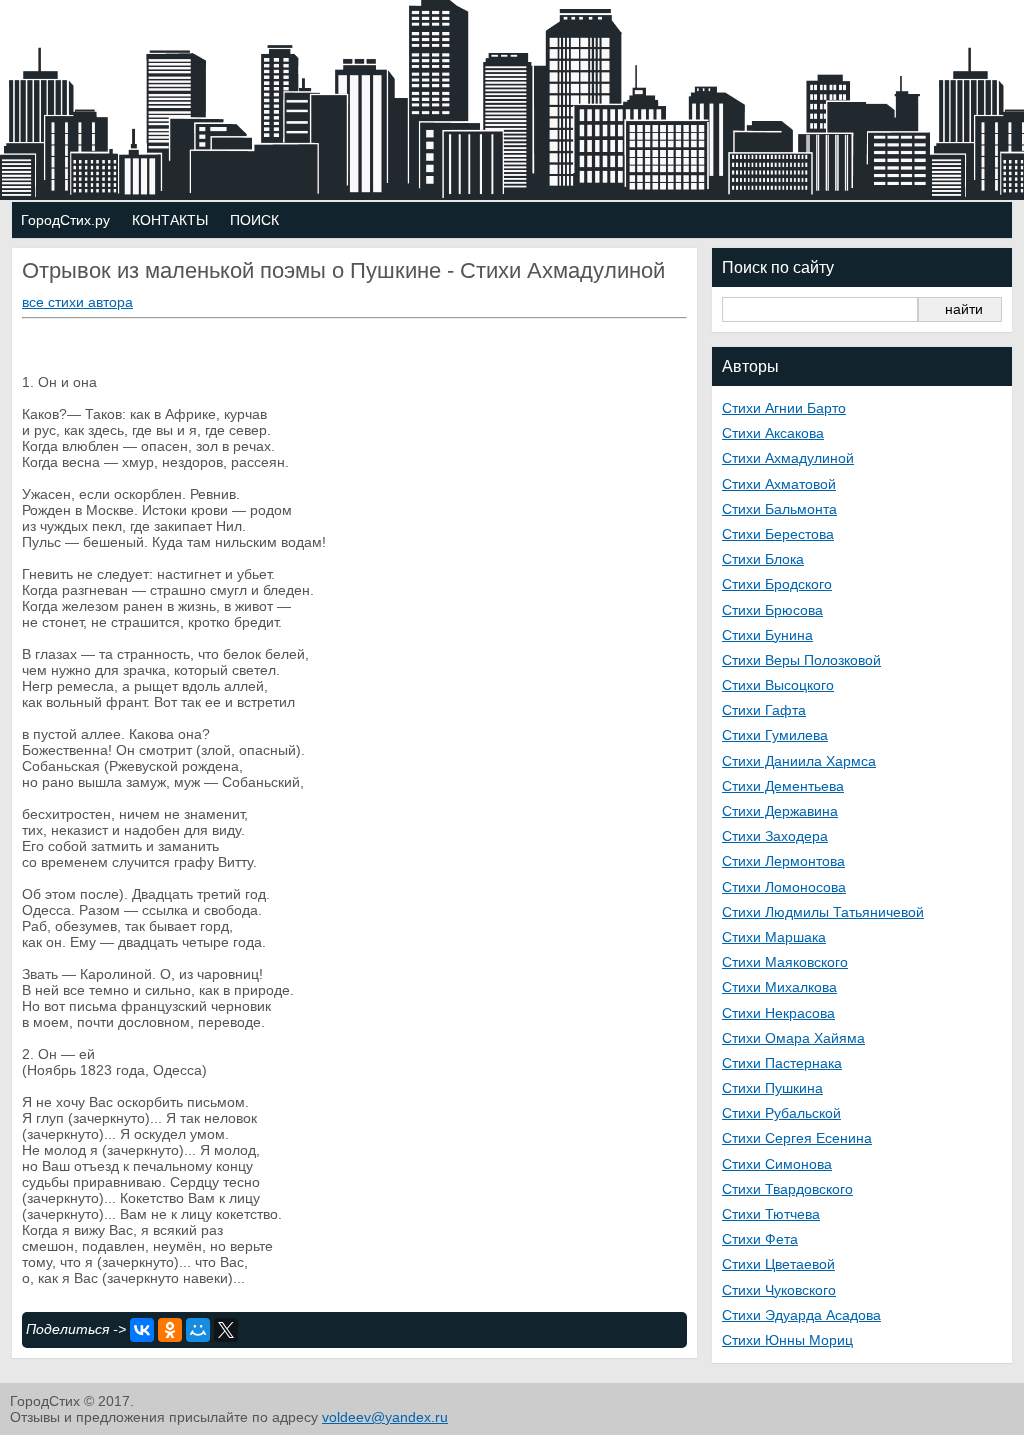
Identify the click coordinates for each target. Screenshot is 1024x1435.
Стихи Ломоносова (784, 887)
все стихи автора (77, 302)
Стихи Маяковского (785, 962)
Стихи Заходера (775, 836)
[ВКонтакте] (142, 1330)
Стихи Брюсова (772, 610)
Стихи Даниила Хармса (799, 761)
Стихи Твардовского (787, 1189)
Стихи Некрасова (778, 1013)
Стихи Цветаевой (778, 1264)
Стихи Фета (760, 1239)
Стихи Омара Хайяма (793, 1038)
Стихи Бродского (777, 584)
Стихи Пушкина (772, 1088)
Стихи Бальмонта (779, 509)
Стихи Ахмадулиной (788, 458)
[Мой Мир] (198, 1330)
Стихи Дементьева (783, 786)
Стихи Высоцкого (778, 685)
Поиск (254, 220)
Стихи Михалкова (779, 987)
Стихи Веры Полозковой (801, 660)
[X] (226, 1330)
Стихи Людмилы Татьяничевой (823, 912)
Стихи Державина (780, 811)
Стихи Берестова (778, 534)
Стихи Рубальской (781, 1113)
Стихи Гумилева (775, 735)
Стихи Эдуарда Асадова (801, 1315)
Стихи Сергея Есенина (797, 1138)
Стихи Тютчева (771, 1214)
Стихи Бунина (767, 635)
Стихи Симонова (777, 1164)
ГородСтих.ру (65, 220)
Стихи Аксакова (773, 433)
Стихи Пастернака (782, 1063)
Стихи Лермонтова (783, 861)
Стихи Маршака (774, 937)
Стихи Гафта (764, 710)
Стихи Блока (763, 559)
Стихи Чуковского (779, 1290)
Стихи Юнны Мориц (787, 1340)
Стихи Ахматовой (779, 484)
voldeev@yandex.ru (385, 1417)
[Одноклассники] (170, 1330)
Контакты (170, 220)
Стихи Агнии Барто (784, 408)
